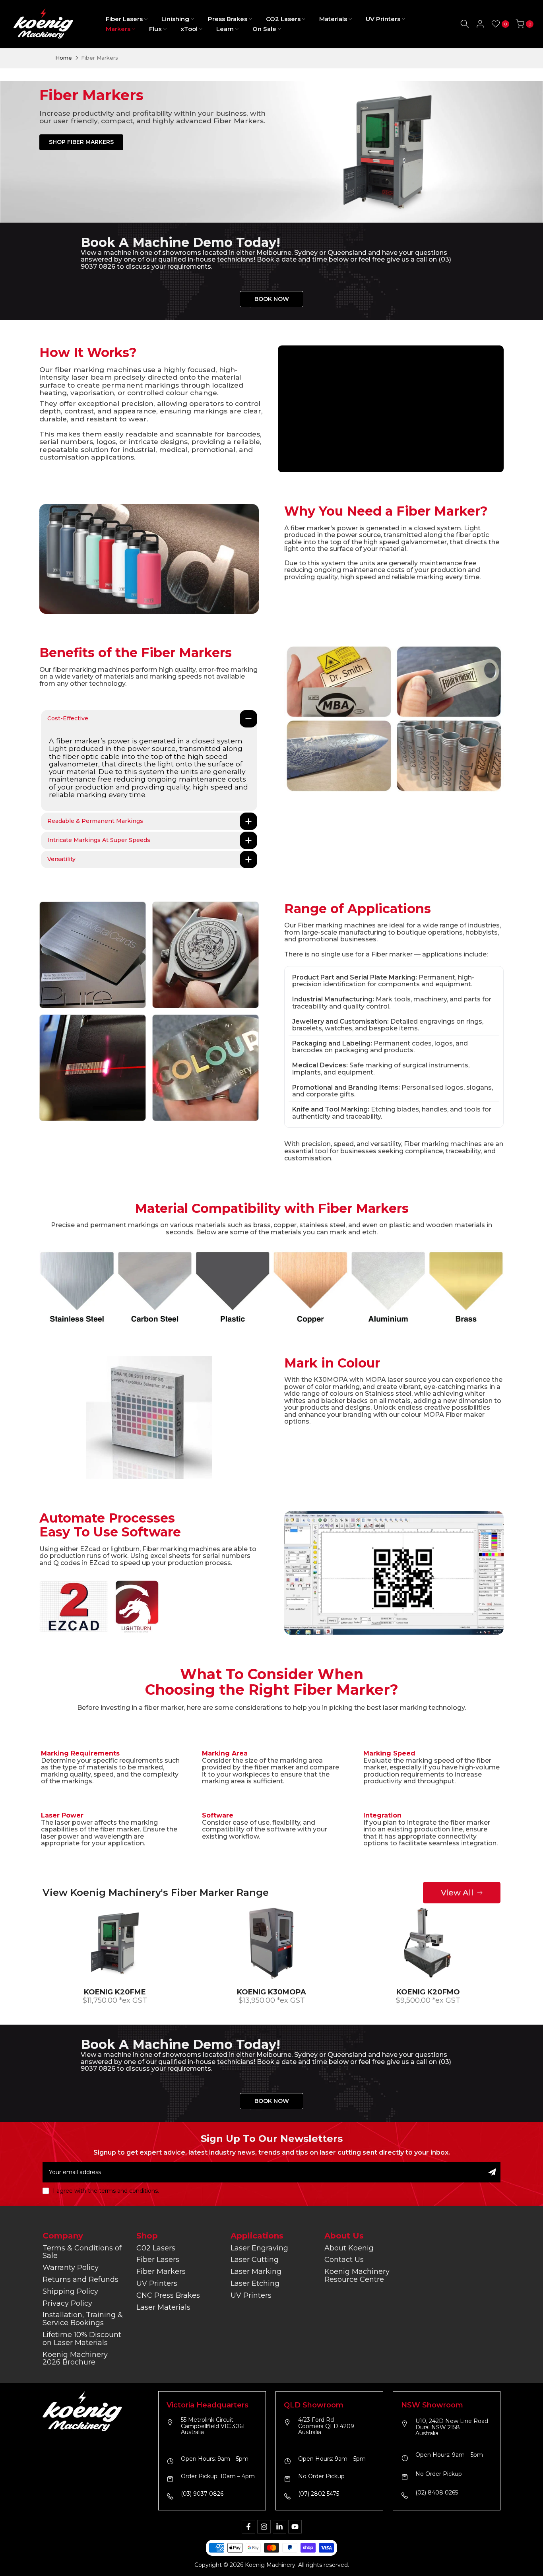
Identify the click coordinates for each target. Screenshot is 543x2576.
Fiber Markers (161, 2271)
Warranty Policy (71, 2268)
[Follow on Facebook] (248, 2527)
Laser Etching (255, 2283)
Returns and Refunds (80, 2279)
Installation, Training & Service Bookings (83, 2319)
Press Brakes (228, 19)
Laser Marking (256, 2271)
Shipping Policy (70, 2291)
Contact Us (344, 2260)
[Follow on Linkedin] (279, 2527)
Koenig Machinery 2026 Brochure (75, 2359)
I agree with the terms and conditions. (106, 2191)
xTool (189, 29)
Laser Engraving (259, 2248)
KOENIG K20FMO (428, 1992)
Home (64, 58)
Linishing (175, 19)
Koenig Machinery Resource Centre (357, 2275)
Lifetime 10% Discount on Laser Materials (82, 2339)
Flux (155, 29)
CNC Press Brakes (168, 2295)
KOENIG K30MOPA (271, 1992)
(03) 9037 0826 (202, 2494)
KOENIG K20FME (115, 1992)
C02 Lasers (156, 2248)
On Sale (264, 29)
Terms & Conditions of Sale (82, 2252)
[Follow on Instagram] (264, 2527)
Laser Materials (163, 2307)
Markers (118, 29)
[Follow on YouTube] (295, 2527)
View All (457, 1893)
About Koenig (349, 2248)
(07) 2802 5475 (319, 2494)
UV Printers (383, 19)
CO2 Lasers (283, 19)
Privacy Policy (67, 2303)
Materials (333, 19)
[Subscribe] (492, 2172)
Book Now (272, 299)
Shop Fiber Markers (81, 142)
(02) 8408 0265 (437, 2493)
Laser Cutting (255, 2260)
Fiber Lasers (124, 19)
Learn (225, 29)
